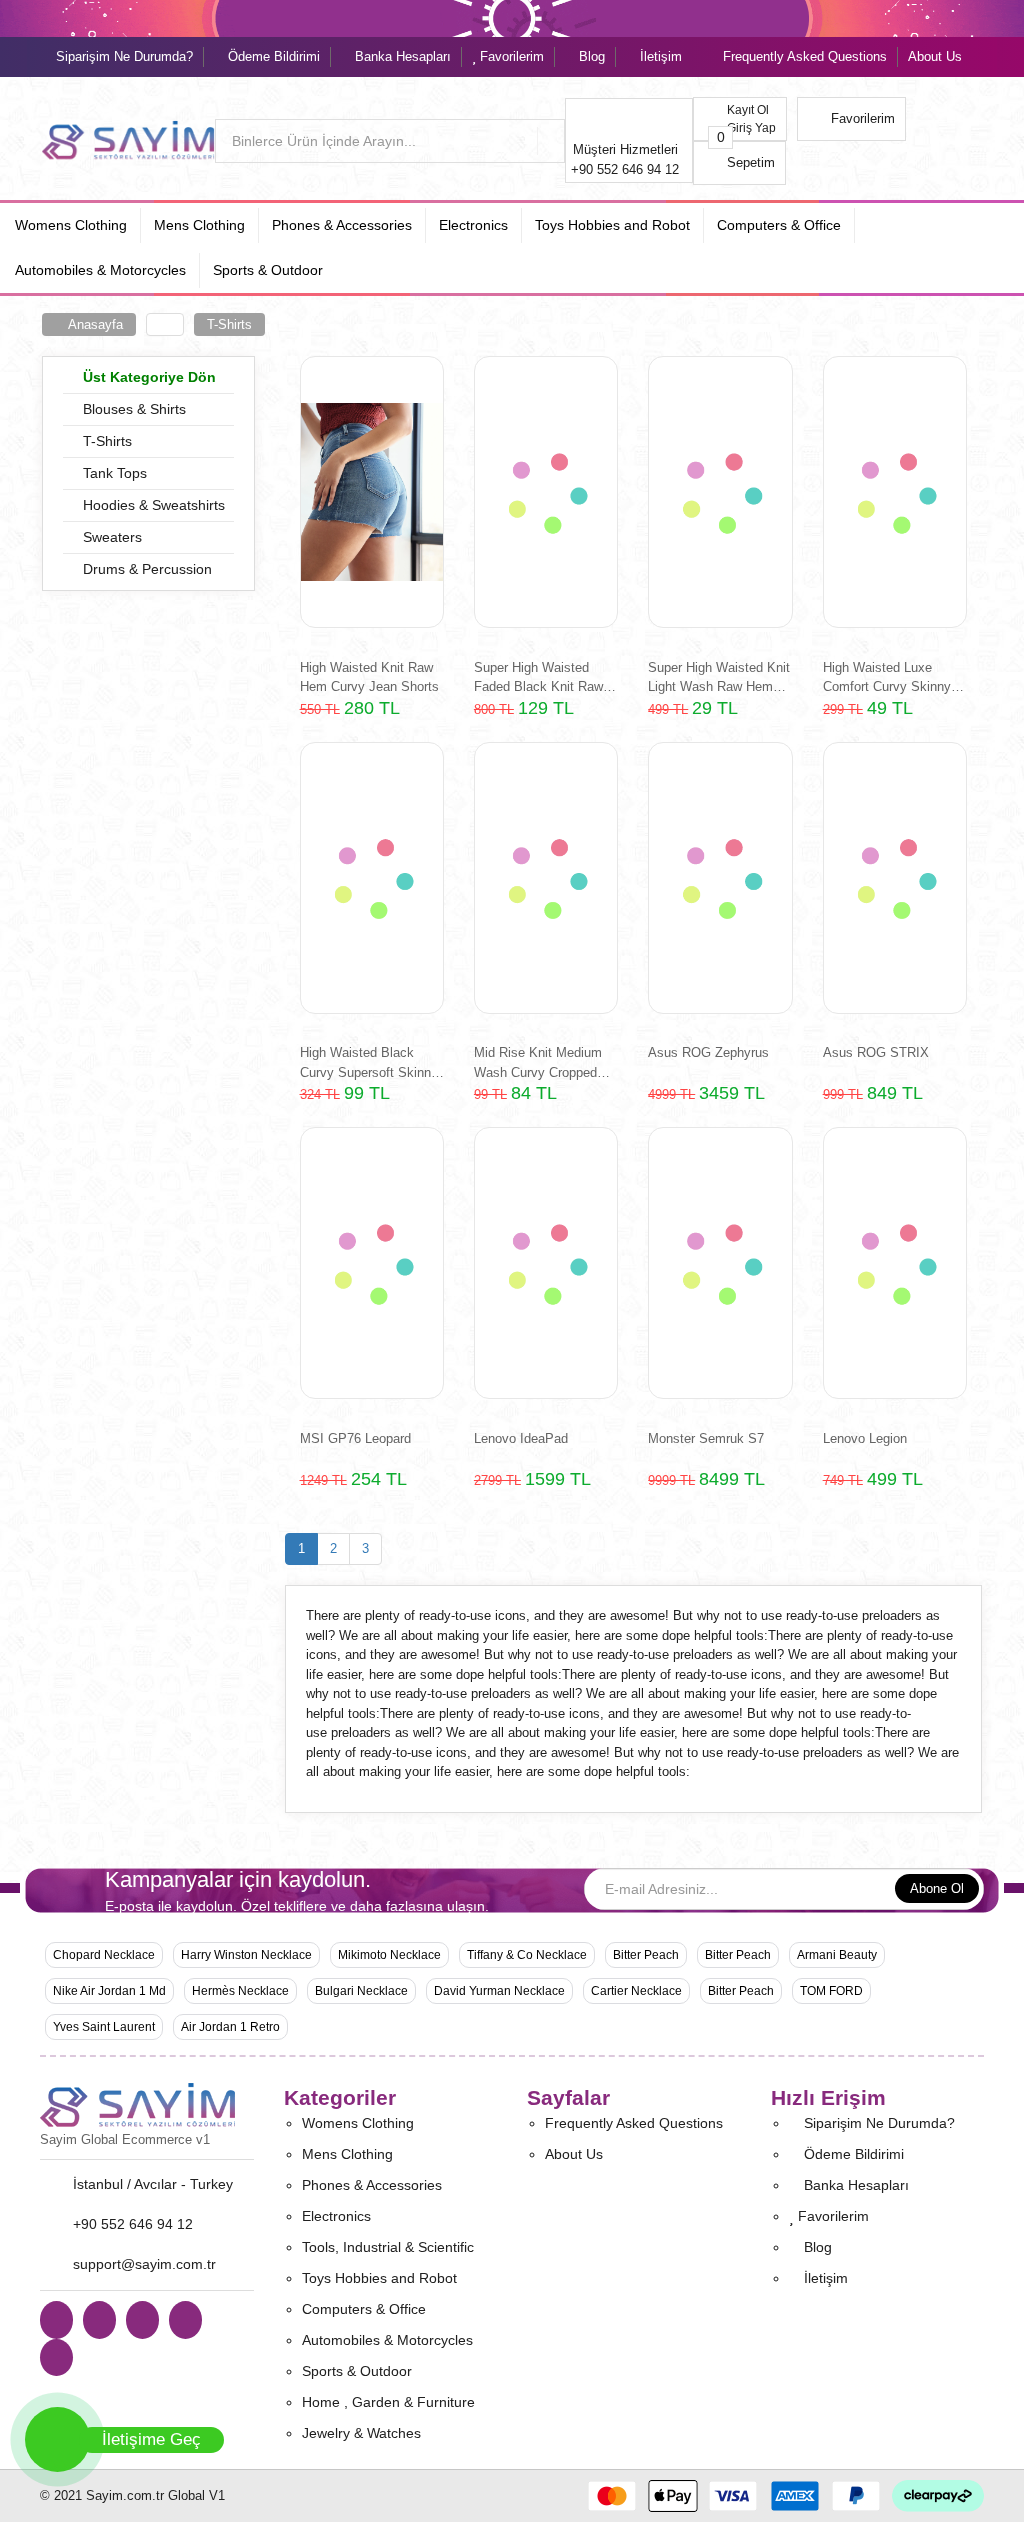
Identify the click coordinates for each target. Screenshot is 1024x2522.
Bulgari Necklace (361, 1991)
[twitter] (185, 2320)
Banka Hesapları (401, 56)
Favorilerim (510, 56)
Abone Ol (937, 1888)
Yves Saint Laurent (104, 2027)
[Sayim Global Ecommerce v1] (147, 2106)
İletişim (659, 56)
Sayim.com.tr (125, 2495)
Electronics (336, 2216)
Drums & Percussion (145, 569)
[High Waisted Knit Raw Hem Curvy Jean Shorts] (372, 492)
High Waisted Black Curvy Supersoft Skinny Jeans (369, 1062)
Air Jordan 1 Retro (230, 2027)
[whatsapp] (56, 2320)
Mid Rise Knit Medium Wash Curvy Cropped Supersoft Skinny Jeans (543, 1062)
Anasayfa (94, 324)
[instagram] (56, 2358)
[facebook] (99, 2320)
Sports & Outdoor (357, 2371)
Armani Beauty (837, 1955)
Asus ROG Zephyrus (708, 1052)
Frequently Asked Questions (805, 56)
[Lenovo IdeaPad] (546, 1263)
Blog (590, 56)
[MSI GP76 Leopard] (372, 1263)
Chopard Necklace (104, 1955)
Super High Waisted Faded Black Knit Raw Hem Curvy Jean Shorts (543, 677)
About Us (935, 56)
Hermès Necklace (240, 1991)
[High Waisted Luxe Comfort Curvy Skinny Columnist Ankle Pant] (895, 492)
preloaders (892, 1615)
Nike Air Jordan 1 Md (109, 1991)
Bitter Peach (646, 1955)
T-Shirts (229, 324)
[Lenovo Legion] (895, 1263)
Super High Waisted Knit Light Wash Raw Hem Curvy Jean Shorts (719, 677)
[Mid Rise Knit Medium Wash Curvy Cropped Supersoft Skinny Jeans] (546, 878)
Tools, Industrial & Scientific (388, 2247)
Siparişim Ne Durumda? (122, 56)
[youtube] (142, 2320)
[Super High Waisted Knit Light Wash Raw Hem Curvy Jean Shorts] (720, 492)
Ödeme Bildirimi (272, 56)
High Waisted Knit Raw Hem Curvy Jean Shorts (369, 677)
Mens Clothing (347, 2154)
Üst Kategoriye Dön (147, 377)
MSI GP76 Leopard (355, 1438)
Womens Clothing (358, 2123)
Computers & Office (364, 2309)
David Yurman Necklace (499, 1991)
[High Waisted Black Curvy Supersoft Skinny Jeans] (372, 878)
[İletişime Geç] (57, 2439)
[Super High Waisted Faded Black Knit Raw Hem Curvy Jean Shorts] (546, 492)
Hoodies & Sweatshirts (152, 505)
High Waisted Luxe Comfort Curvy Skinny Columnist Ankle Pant (887, 677)
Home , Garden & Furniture (388, 2402)
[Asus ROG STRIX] (895, 878)
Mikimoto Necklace (389, 1955)
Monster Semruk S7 (706, 1438)
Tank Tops (113, 473)
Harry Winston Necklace (246, 1955)
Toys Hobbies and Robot (379, 2278)
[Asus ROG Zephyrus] (720, 878)
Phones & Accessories (372, 2185)
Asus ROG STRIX (876, 1052)
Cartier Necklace (636, 1991)
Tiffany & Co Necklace (527, 1955)
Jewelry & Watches (361, 2433)
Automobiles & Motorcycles (387, 2340)
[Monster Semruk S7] (720, 1263)
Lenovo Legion (865, 1438)
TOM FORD (831, 1991)
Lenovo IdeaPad (521, 1438)
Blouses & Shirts (132, 409)
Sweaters (110, 537)
